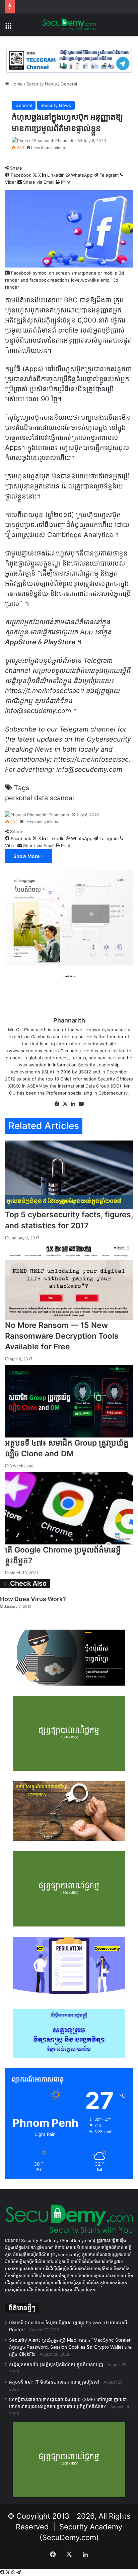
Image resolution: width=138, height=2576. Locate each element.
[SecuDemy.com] (69, 25)
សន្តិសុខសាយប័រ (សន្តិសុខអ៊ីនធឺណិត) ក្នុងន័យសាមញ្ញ (56, 2364)
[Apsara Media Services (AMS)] (69, 917)
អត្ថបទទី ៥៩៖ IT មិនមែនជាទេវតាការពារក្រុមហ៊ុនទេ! (54, 2382)
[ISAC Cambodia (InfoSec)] (69, 60)
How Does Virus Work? (33, 1599)
